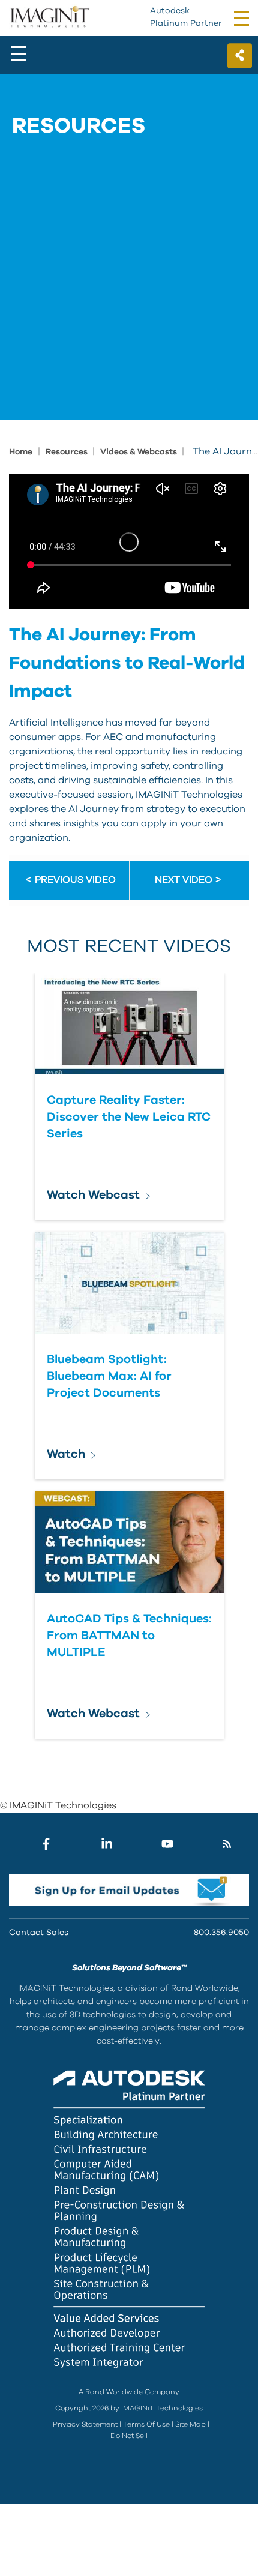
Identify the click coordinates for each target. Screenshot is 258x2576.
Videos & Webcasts (139, 452)
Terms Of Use (146, 2424)
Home (21, 452)
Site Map (190, 2424)
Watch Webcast (93, 1195)
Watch (66, 1454)
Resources (67, 452)
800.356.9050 (221, 1933)
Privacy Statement (85, 2424)
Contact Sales (39, 1933)
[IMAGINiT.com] (49, 17)
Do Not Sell (129, 2436)
